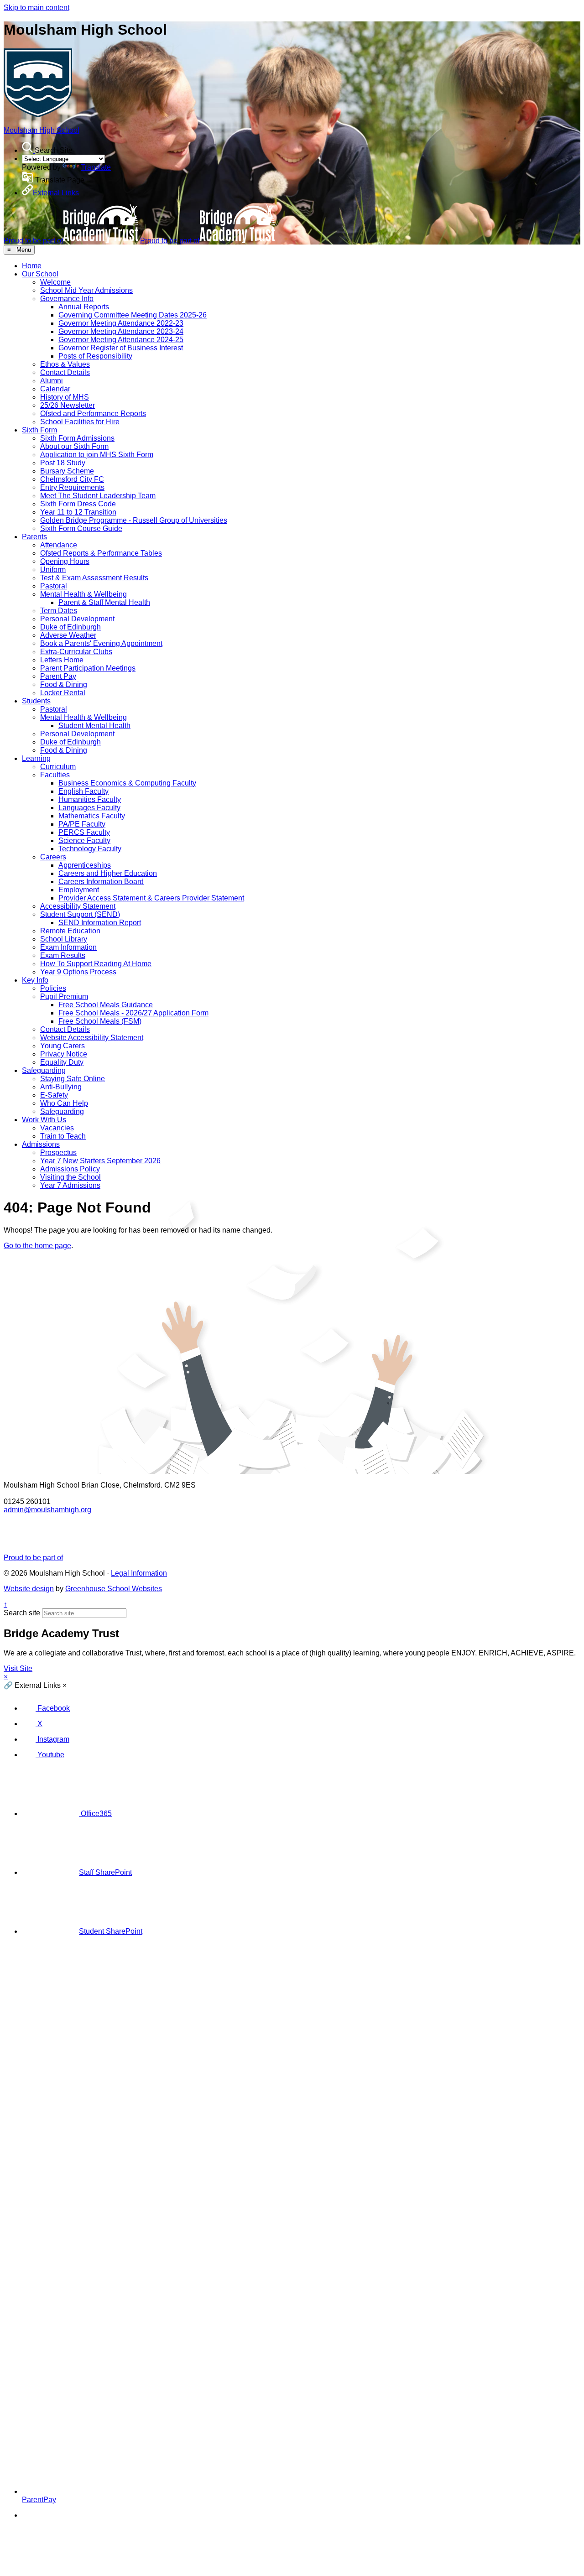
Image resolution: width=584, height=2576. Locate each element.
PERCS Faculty (84, 832)
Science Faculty (84, 840)
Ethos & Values (65, 364)
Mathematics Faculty (92, 816)
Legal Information (139, 1573)
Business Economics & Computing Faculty (127, 783)
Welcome (55, 282)
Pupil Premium (64, 997)
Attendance (59, 545)
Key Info (35, 980)
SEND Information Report (100, 923)
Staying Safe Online (73, 1079)
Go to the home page (37, 1246)
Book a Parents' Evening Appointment (101, 643)
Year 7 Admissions (70, 1185)
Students (36, 701)
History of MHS (65, 397)
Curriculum (58, 767)
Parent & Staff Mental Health (104, 602)
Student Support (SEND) (80, 914)
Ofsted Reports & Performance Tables (101, 553)
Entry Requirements (72, 487)
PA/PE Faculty (82, 824)
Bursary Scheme (67, 471)
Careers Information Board (101, 882)
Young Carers (63, 1046)
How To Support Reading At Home (96, 964)
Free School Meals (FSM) (100, 1021)
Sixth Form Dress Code (78, 504)
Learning (36, 758)
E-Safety (54, 1095)
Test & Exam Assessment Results (94, 578)
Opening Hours (65, 561)
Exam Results (63, 955)
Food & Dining (64, 684)
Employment (79, 890)
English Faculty (83, 791)
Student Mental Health (94, 726)
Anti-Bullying (61, 1087)
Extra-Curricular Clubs (76, 652)
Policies (53, 988)
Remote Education (70, 931)
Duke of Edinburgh (70, 627)
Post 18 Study (63, 463)
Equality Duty (62, 1062)
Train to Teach (63, 1136)
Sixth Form (39, 430)
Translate (96, 167)
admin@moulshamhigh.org (47, 1510)
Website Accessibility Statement (92, 1038)
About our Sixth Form (74, 446)
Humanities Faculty (90, 799)
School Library (64, 939)
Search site (22, 1613)
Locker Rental (63, 693)
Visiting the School (70, 1177)
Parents (34, 537)
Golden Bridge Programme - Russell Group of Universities (134, 520)
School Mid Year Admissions (86, 290)
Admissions (41, 1144)
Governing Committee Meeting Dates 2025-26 (133, 315)
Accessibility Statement (78, 906)
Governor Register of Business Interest (121, 348)
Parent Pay (58, 676)
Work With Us (44, 1120)
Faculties (55, 775)
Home (32, 266)
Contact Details (65, 372)
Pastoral (54, 586)
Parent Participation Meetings (88, 668)
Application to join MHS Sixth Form (97, 455)
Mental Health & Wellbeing (83, 594)
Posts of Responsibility (95, 356)
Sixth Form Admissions (77, 438)
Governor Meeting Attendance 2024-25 (121, 340)
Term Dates (59, 611)
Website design (29, 1589)
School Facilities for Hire (80, 422)
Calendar (55, 389)
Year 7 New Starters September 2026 (100, 1161)
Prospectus (58, 1153)
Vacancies (57, 1128)
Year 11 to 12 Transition (78, 512)
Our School (40, 274)
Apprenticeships (85, 865)
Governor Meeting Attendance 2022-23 (121, 323)
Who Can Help (64, 1103)
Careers (53, 857)
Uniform (53, 570)
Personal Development (77, 619)
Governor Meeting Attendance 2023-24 (121, 331)
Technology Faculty (90, 849)
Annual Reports (84, 307)
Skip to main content (36, 8)
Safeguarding (44, 1070)
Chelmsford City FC (72, 479)
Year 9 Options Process (78, 972)
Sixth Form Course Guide (81, 528)
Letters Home (62, 660)
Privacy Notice (64, 1054)
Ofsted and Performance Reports (93, 414)
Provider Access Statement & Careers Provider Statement (151, 898)
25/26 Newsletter (68, 405)
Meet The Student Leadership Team (98, 496)
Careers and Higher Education (108, 873)
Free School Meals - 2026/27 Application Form (133, 1013)
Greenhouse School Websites (114, 1589)
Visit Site (18, 1668)
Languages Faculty (89, 808)
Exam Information (68, 947)
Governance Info (67, 299)
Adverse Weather (68, 635)
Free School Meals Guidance (106, 1005)
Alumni (52, 381)
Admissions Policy (70, 1169)
